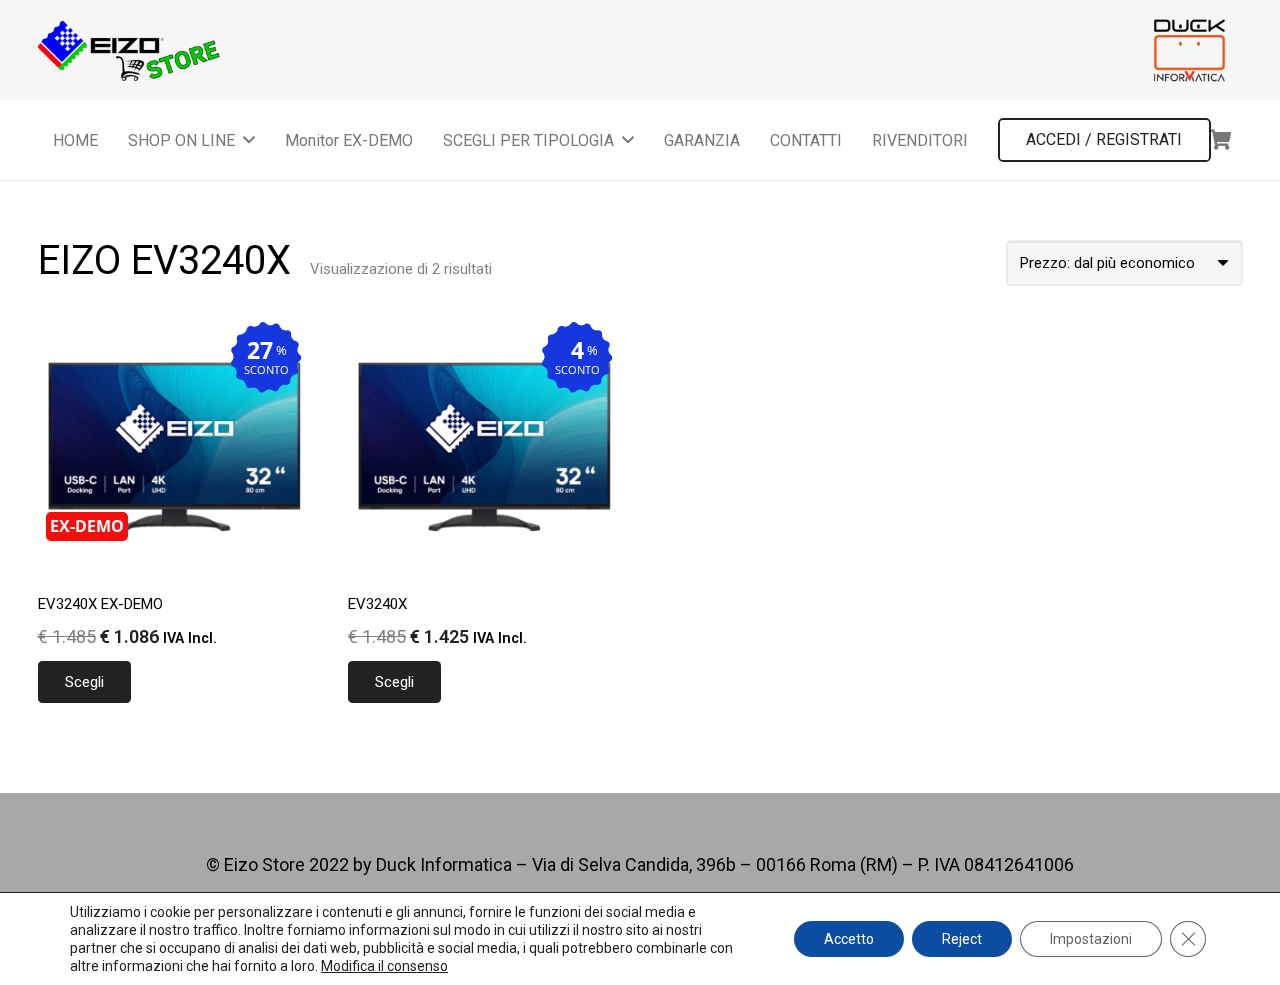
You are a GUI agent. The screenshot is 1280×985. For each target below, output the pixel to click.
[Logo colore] (1189, 50)
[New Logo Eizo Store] (131, 50)
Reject (962, 939)
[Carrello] (1221, 140)
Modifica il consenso (384, 966)
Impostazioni (1091, 939)
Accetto (849, 939)
